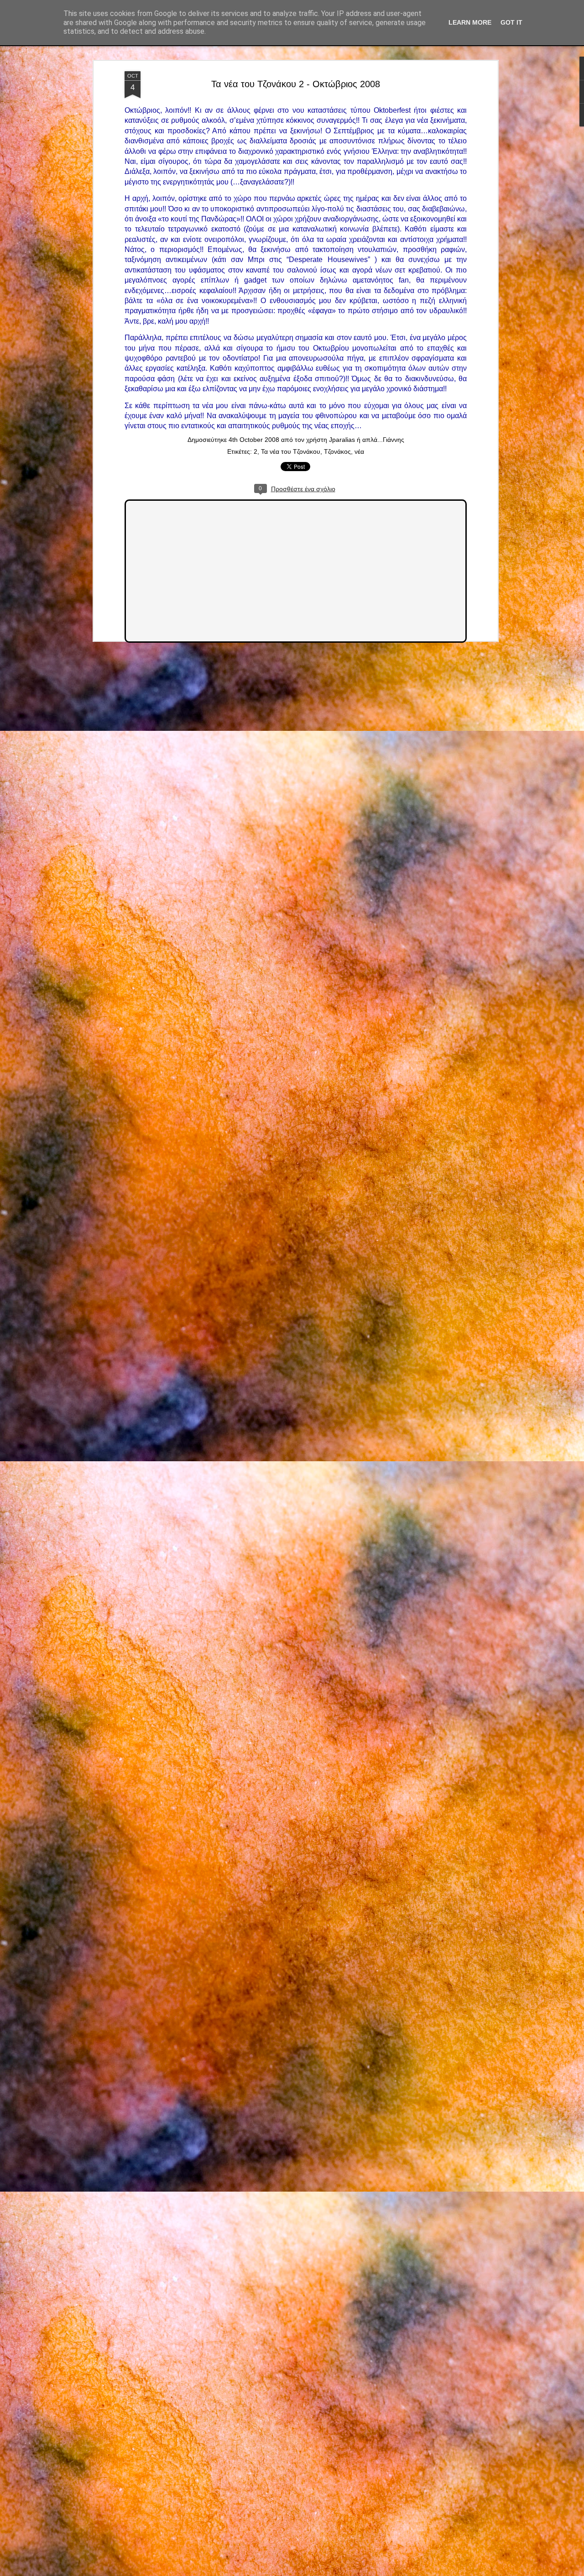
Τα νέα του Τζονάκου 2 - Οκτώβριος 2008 (296, 84)
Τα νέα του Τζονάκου (291, 451)
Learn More (470, 22)
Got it (511, 22)
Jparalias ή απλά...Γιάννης (367, 440)
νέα (359, 451)
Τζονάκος (337, 451)
